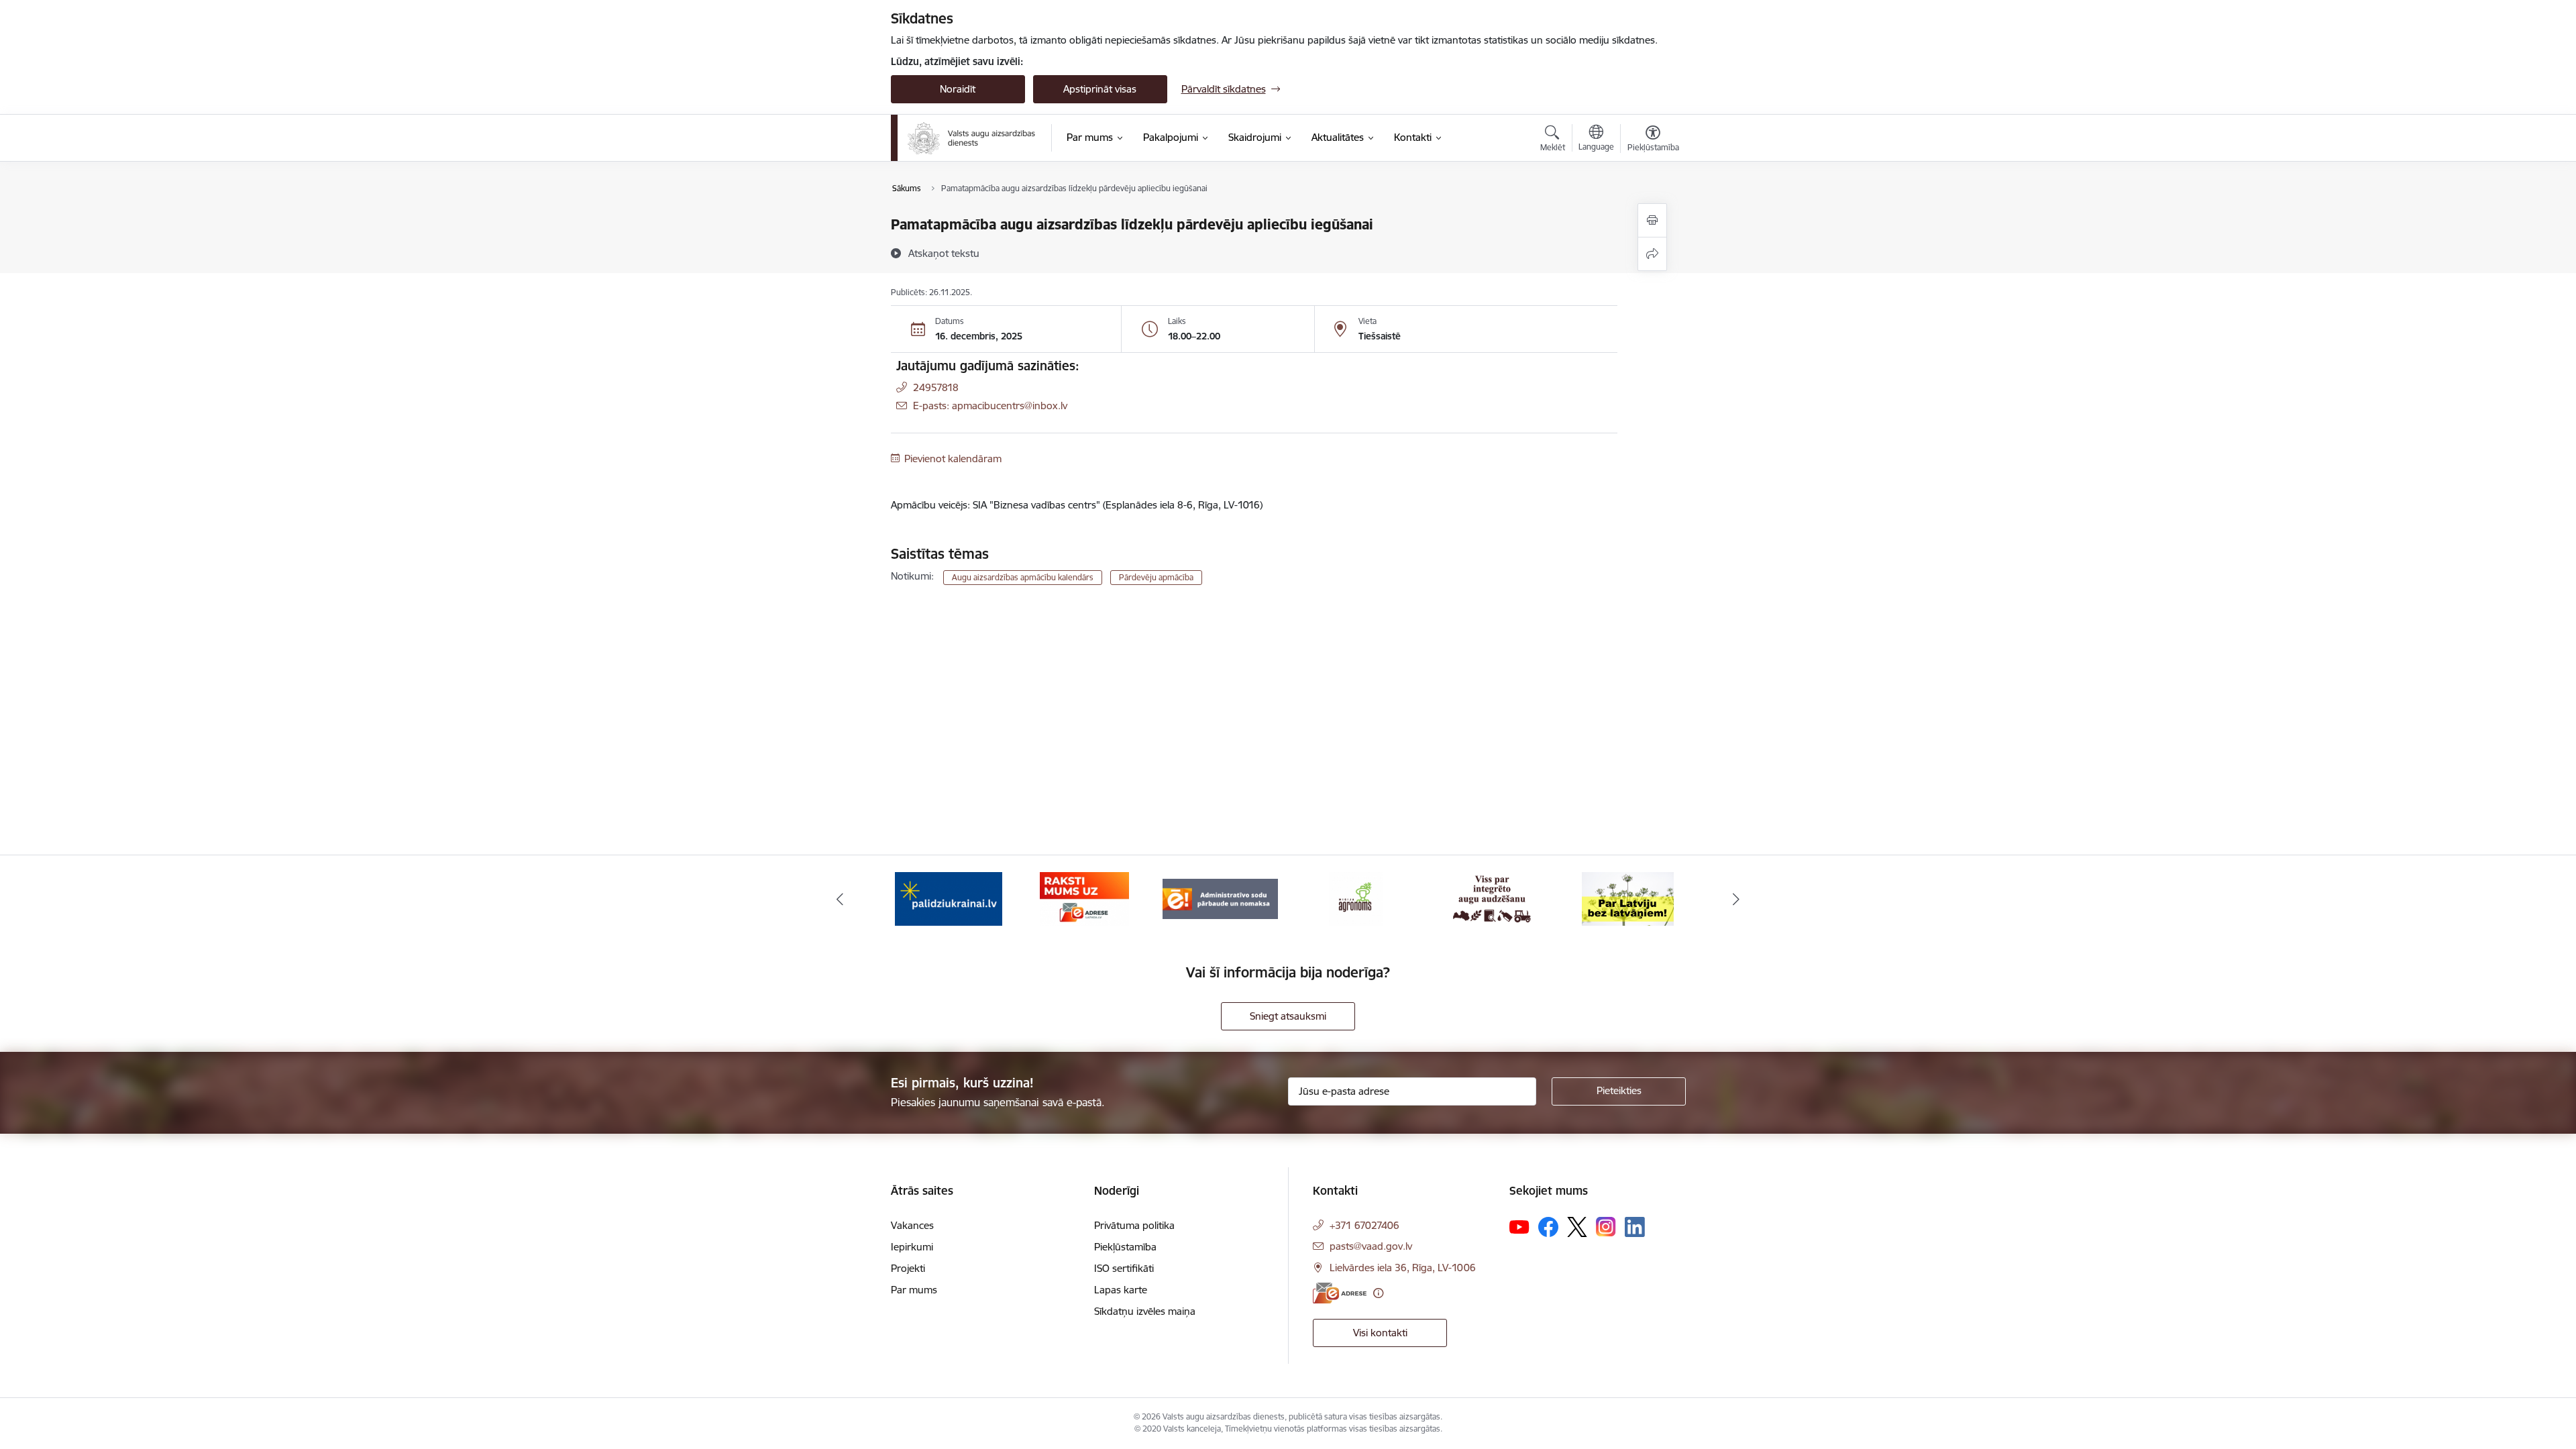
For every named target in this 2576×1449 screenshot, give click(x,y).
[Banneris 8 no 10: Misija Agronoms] (1356, 898)
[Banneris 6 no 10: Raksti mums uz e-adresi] (1084, 898)
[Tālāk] (1737, 899)
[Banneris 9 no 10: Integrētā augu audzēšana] (1492, 898)
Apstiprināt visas (1100, 89)
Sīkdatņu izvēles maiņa (1145, 1311)
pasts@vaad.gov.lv (1371, 1246)
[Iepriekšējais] (840, 899)
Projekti (908, 1268)
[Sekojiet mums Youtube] (1519, 1226)
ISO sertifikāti (1124, 1268)
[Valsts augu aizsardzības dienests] (971, 138)
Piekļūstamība (1125, 1247)
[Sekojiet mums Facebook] (1548, 1227)
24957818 (936, 387)
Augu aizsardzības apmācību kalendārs (1023, 577)
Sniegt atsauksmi (1288, 1016)
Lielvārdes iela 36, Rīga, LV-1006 (1403, 1268)
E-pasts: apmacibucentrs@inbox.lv (990, 406)
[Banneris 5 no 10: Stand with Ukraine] (949, 898)
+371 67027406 (1364, 1225)
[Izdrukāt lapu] (1652, 220)
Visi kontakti (1380, 1333)
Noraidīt (958, 89)
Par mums (914, 1290)
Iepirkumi (912, 1247)
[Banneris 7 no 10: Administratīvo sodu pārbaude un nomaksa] (1220, 898)
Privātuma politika (1134, 1225)
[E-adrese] (1340, 1293)
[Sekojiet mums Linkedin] (1635, 1227)
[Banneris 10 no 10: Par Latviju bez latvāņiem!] (1628, 898)
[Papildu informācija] (1378, 1293)
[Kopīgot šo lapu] (1652, 254)
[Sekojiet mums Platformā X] (1577, 1227)
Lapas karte (1121, 1290)
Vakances (912, 1225)
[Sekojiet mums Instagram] (1606, 1227)
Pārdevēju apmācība (1156, 577)
